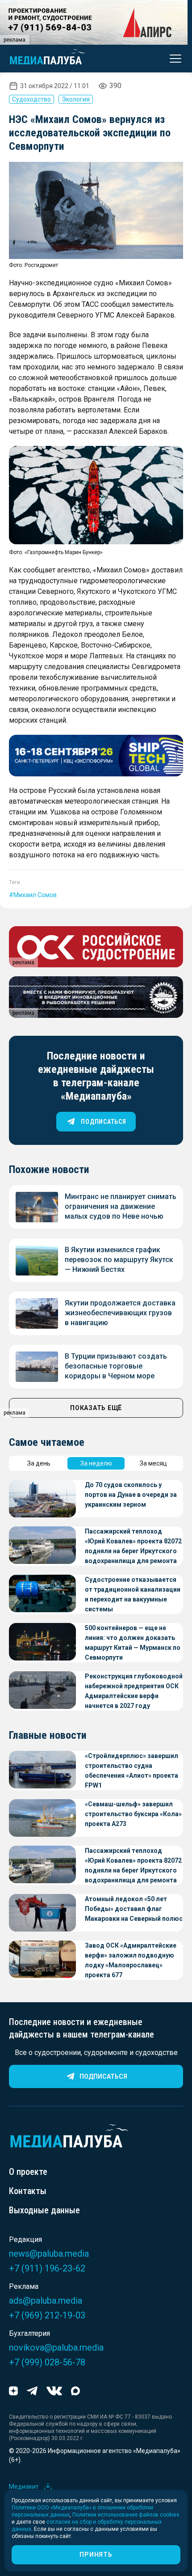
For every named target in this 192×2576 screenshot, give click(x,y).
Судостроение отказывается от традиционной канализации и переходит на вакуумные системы (133, 1594)
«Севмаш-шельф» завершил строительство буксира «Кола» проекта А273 (133, 1814)
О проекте (28, 2172)
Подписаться (103, 2076)
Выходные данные (44, 2210)
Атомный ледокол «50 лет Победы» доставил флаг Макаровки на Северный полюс (134, 1909)
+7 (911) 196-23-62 (47, 2268)
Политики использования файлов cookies (126, 2515)
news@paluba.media (49, 2254)
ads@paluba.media (46, 2301)
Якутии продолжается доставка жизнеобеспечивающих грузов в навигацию (120, 1313)
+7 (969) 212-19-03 (47, 2315)
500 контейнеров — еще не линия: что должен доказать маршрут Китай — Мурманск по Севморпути (133, 1643)
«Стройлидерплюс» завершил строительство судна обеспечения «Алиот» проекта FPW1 (131, 1771)
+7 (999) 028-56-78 (47, 2362)
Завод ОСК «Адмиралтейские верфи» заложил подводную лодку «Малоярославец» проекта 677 (131, 1960)
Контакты (28, 2191)
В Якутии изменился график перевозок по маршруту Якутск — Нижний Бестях (119, 1260)
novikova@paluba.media (56, 2347)
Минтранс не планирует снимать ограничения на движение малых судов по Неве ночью (121, 1206)
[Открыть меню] (173, 59)
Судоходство (31, 99)
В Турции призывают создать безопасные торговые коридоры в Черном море (116, 1366)
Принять (96, 2555)
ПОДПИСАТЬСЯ (103, 1122)
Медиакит (24, 2487)
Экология (76, 99)
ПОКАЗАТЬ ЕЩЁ (96, 1408)
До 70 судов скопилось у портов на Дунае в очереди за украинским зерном (131, 1495)
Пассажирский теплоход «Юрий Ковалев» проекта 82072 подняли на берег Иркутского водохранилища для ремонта (133, 1546)
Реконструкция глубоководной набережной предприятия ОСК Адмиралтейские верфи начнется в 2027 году (134, 1691)
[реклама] (96, 756)
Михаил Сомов (35, 895)
